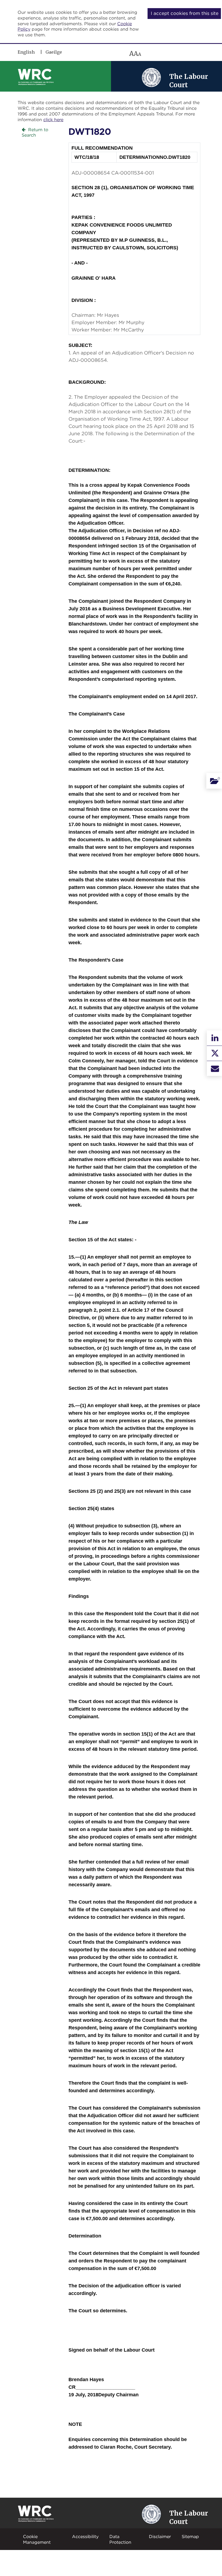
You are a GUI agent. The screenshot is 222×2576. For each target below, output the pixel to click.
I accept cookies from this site (185, 13)
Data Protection (120, 2539)
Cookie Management (37, 2539)
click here (53, 120)
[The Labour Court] (151, 77)
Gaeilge (54, 52)
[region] (96, 54)
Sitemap (190, 2536)
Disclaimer (160, 2536)
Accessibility (85, 2536)
